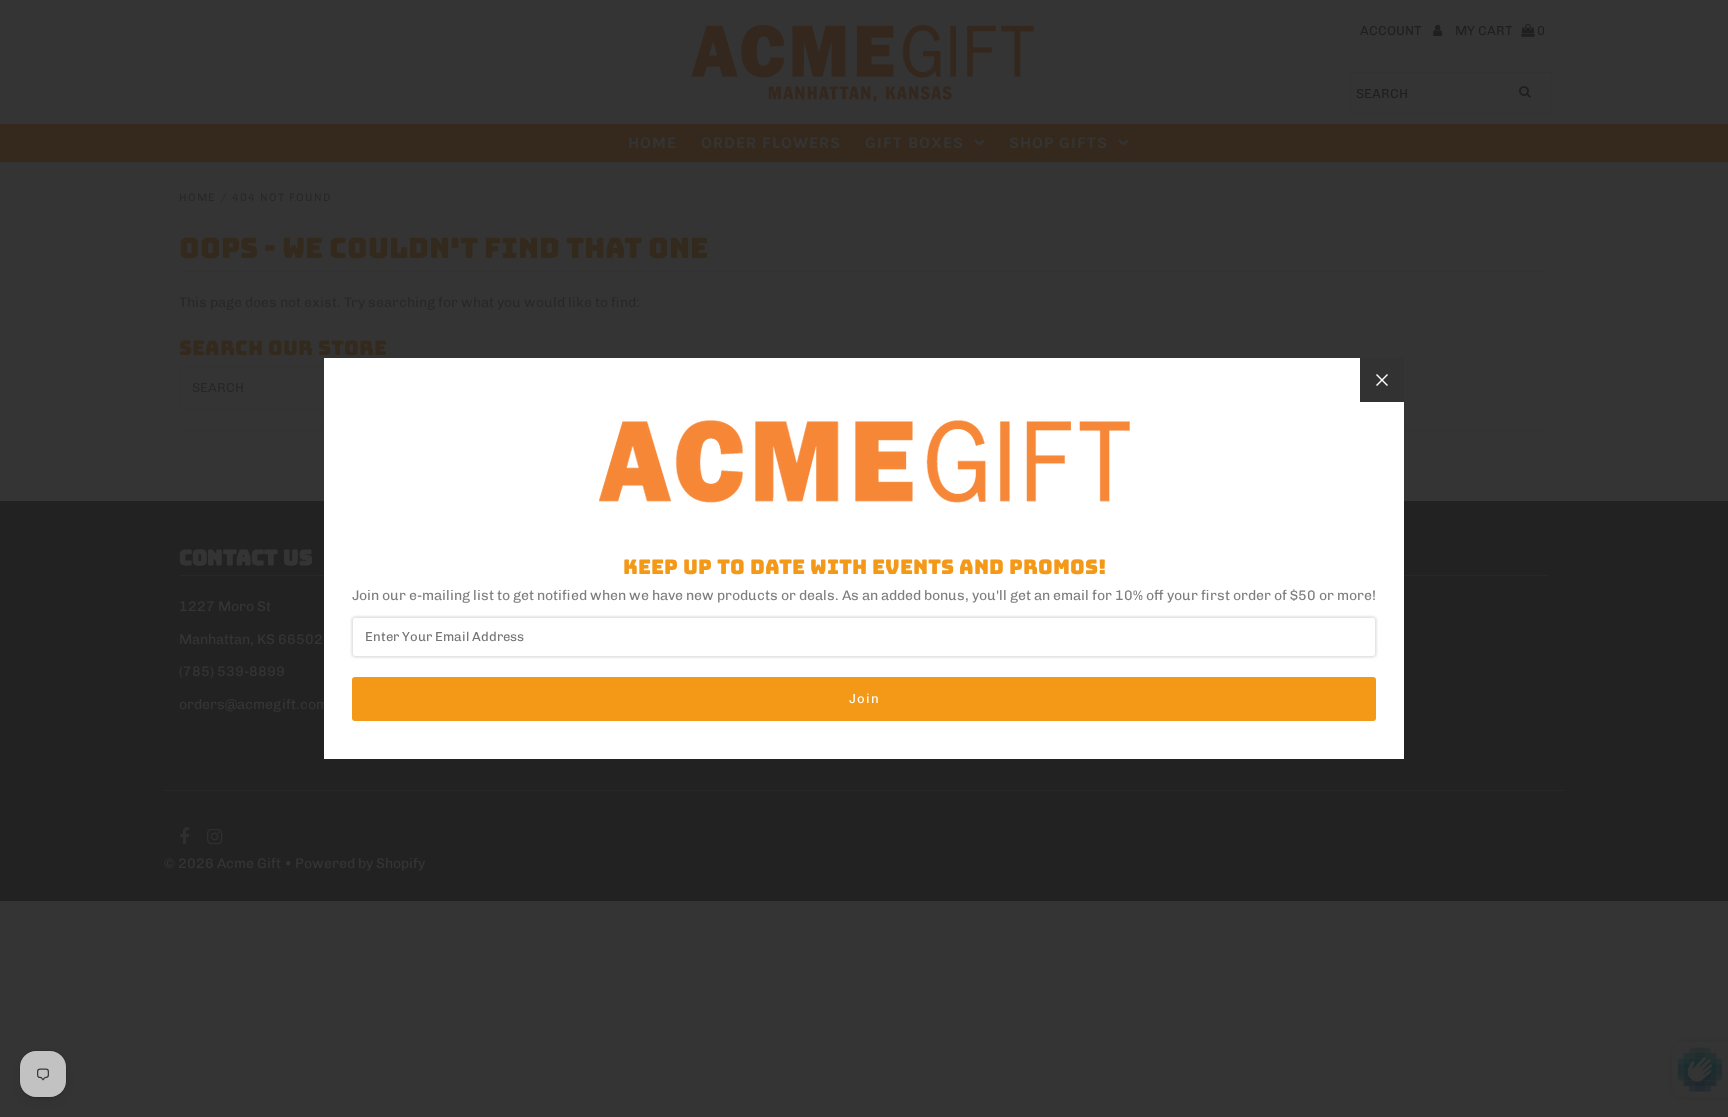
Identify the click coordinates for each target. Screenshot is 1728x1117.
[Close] (1382, 380)
